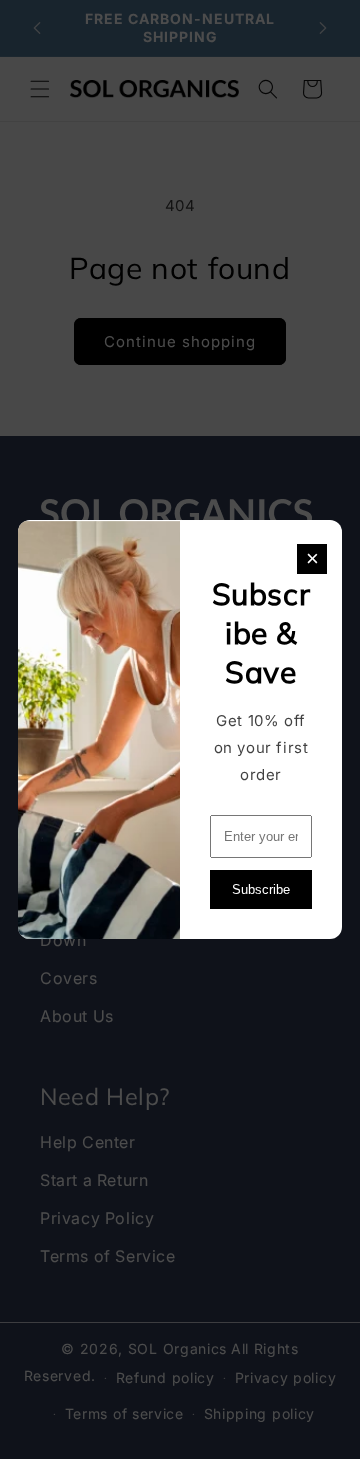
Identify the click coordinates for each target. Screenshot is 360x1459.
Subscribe (261, 889)
